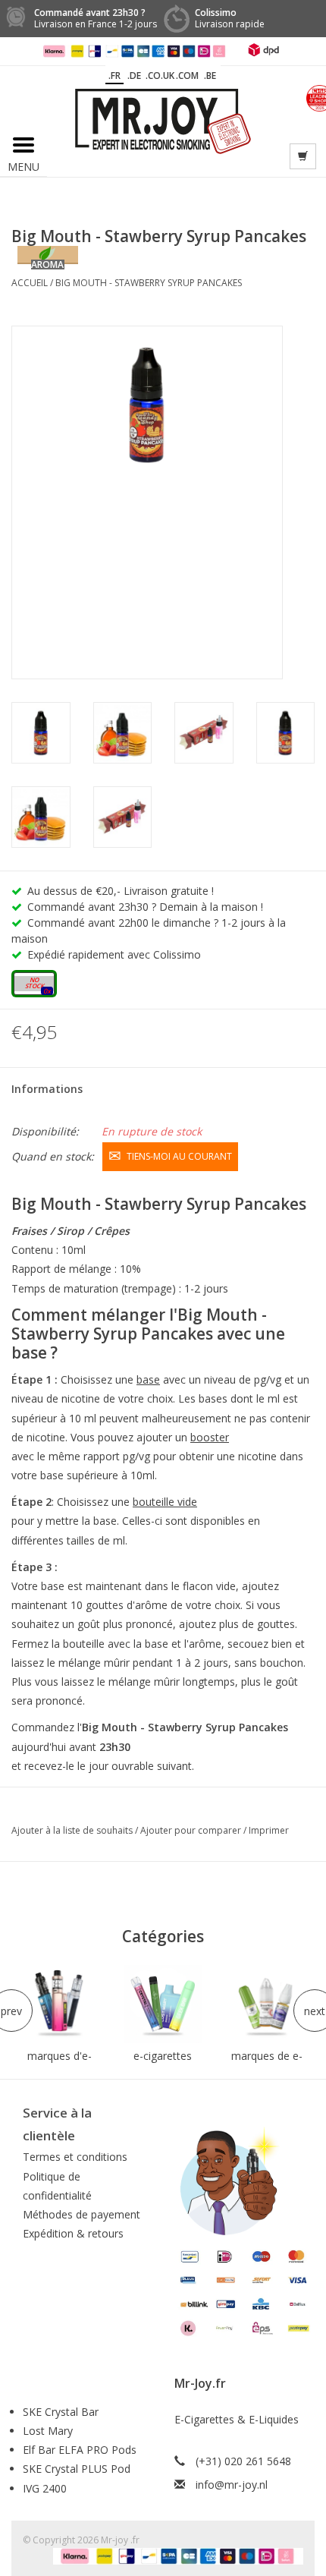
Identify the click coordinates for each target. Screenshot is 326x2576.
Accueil (30, 283)
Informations (47, 1089)
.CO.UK (160, 76)
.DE (134, 76)
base (148, 1379)
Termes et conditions (75, 2157)
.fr (114, 76)
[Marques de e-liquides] (266, 2004)
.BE (210, 76)
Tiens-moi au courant (179, 1156)
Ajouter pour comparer (192, 1830)
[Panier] (303, 156)
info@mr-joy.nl (232, 2485)
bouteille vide (165, 1502)
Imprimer (269, 1830)
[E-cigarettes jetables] (163, 2004)
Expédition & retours (73, 2233)
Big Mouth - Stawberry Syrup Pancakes (149, 283)
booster (210, 1437)
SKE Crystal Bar (61, 2412)
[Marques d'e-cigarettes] (60, 2004)
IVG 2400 (45, 2488)
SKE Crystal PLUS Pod (77, 2469)
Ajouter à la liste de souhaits (73, 1830)
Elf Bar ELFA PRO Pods (80, 2450)
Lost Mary (48, 2431)
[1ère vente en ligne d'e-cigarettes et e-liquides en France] (163, 120)
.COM (187, 76)
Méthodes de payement (81, 2214)
